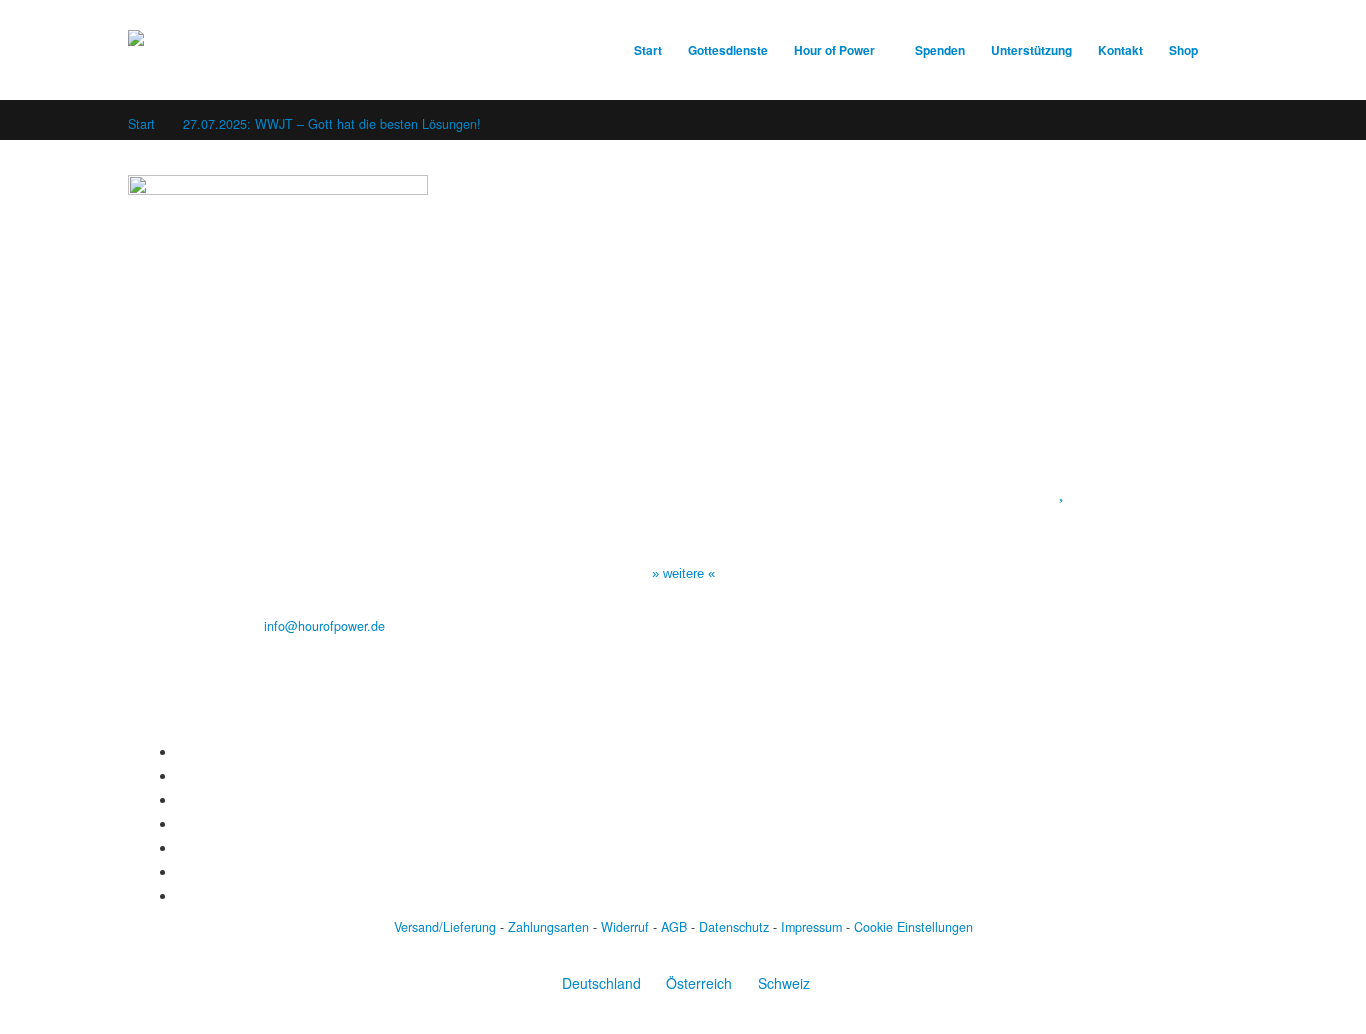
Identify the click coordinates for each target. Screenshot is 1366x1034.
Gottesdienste (728, 50)
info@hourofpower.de (324, 626)
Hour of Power (834, 50)
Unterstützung (1031, 50)
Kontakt (1120, 50)
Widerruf (625, 927)
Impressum (811, 927)
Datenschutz (734, 927)
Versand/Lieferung (445, 927)
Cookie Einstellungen (913, 927)
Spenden (940, 50)
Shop (1183, 50)
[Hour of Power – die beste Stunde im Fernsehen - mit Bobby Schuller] (238, 50)
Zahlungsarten (548, 927)
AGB (674, 927)
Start (648, 50)
